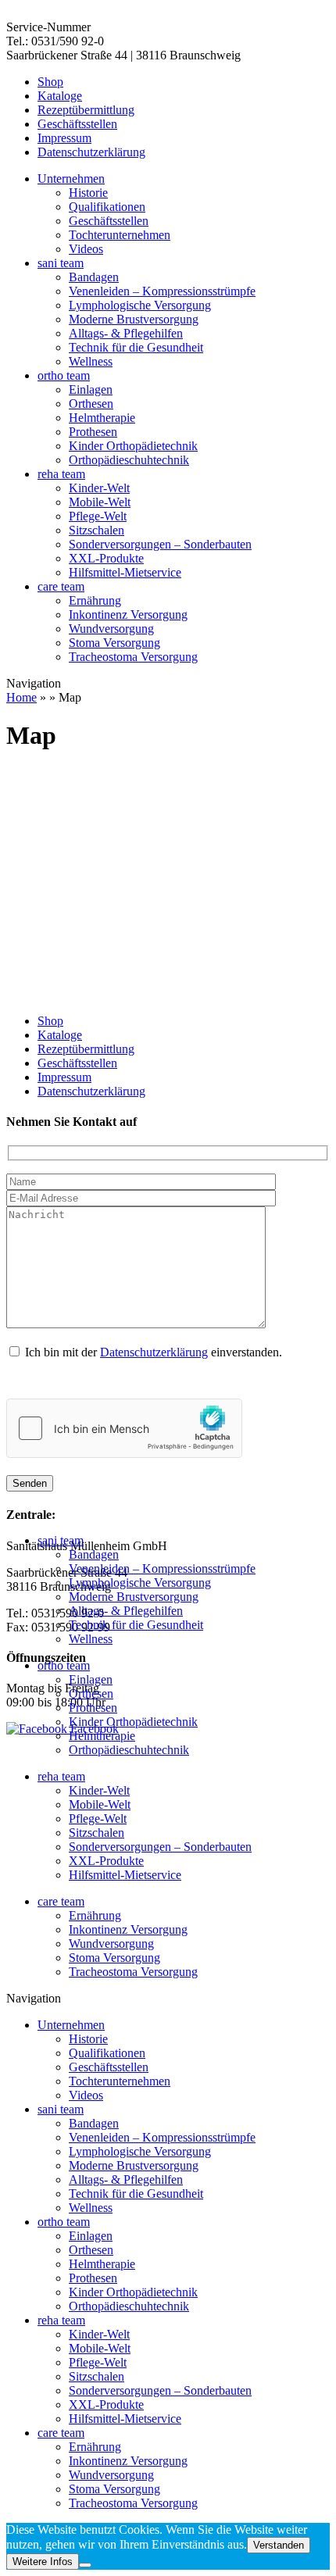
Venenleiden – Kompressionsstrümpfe (162, 291)
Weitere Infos (43, 2562)
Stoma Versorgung (114, 643)
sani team (61, 263)
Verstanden (279, 2545)
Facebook (93, 1729)
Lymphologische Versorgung (140, 305)
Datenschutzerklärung (91, 152)
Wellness (91, 361)
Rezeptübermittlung (86, 110)
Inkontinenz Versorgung (128, 615)
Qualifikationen (107, 207)
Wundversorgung (111, 629)
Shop (50, 82)
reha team (61, 474)
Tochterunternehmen (120, 235)
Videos (86, 249)
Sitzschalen (97, 530)
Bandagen (94, 277)
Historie (88, 193)
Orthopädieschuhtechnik (129, 460)
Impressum (64, 138)
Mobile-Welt (100, 502)
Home (21, 697)
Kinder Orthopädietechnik (133, 446)
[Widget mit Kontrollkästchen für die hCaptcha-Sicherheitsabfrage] (124, 1428)
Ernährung (95, 600)
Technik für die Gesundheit (136, 347)
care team (61, 586)
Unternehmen (71, 179)
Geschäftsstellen (77, 124)
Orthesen (91, 404)
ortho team (64, 375)
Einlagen (91, 389)
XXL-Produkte (106, 558)
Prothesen (93, 432)
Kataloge (60, 96)
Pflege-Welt (98, 516)
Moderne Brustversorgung (134, 319)
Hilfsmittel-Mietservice (125, 572)
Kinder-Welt (99, 488)
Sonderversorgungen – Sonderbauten (160, 544)
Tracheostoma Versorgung (133, 657)
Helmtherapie (102, 418)
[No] (85, 2565)
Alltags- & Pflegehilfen (126, 333)
